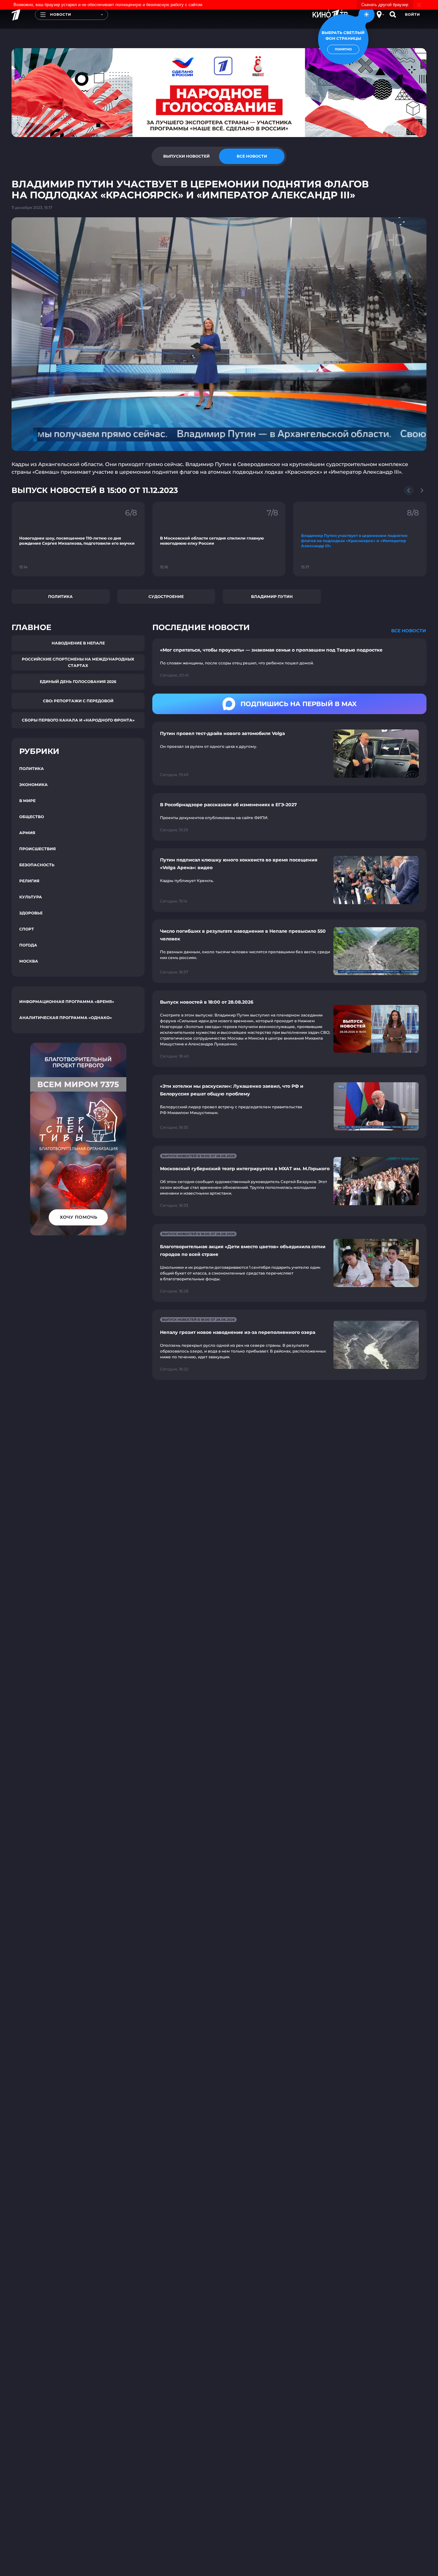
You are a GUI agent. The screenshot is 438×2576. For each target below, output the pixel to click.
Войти (413, 14)
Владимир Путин (272, 596)
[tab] (186, 156)
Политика (60, 596)
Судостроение (166, 596)
